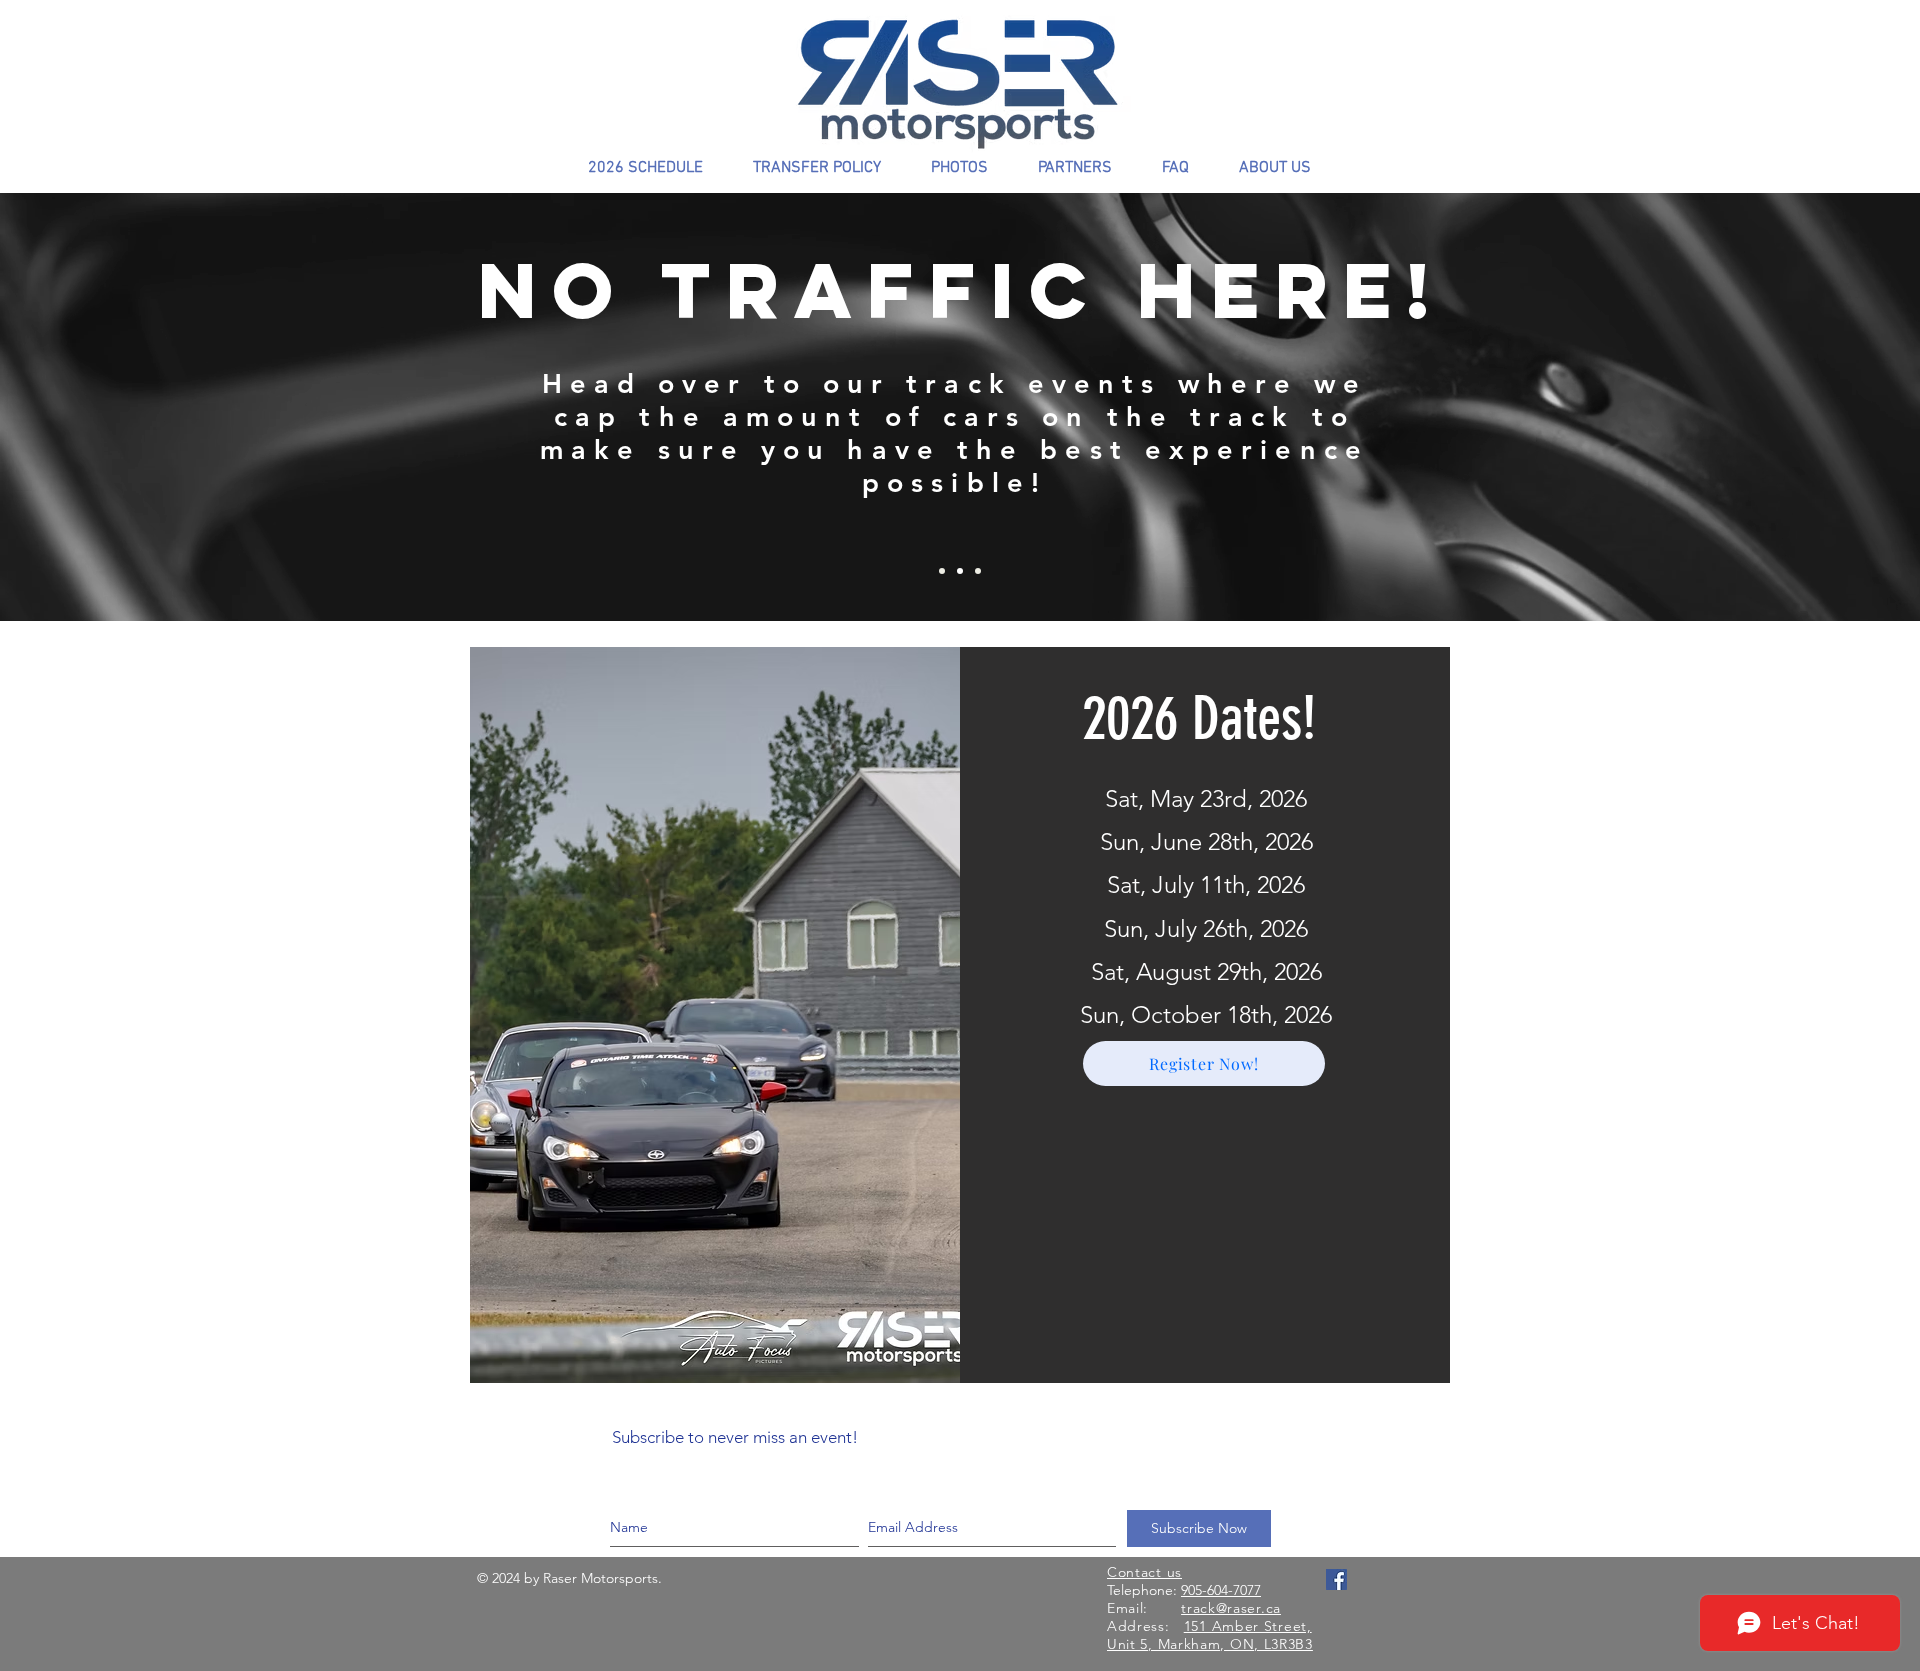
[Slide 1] (960, 571)
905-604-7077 (1221, 1590)
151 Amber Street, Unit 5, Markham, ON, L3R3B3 (1210, 1635)
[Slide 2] (978, 571)
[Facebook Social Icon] (1336, 1579)
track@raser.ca (1231, 1608)
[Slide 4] (942, 571)
